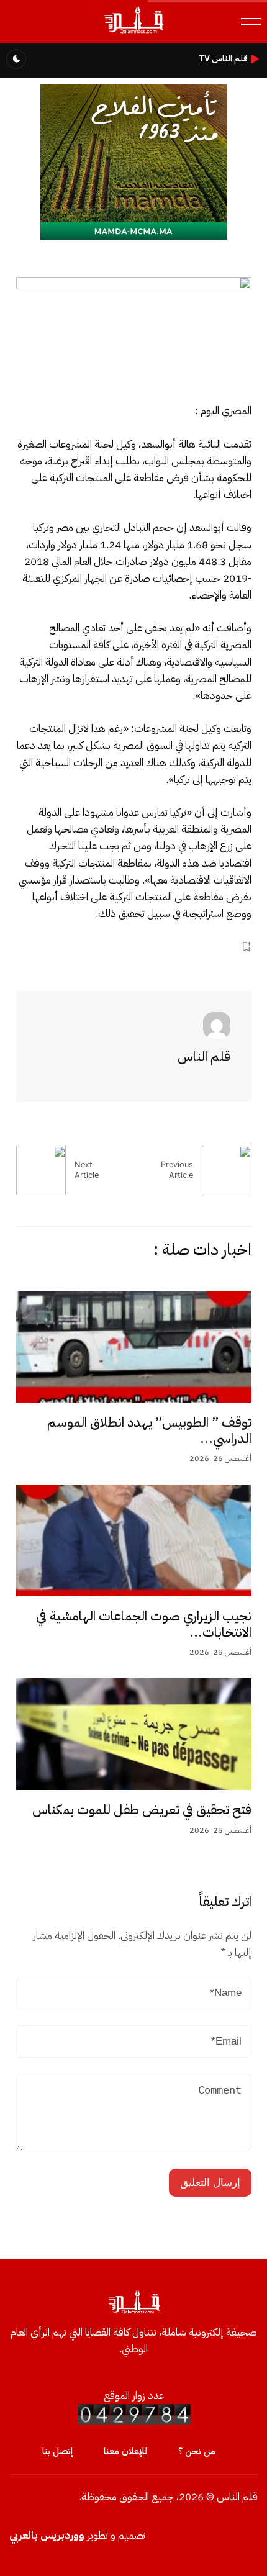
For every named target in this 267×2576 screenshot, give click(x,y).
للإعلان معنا (125, 2451)
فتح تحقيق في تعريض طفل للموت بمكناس (142, 1810)
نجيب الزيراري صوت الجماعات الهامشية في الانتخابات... (144, 1624)
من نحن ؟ (197, 2451)
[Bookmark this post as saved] (246, 947)
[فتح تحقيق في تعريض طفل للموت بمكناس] (134, 1734)
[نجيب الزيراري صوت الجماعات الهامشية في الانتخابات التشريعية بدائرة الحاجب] (134, 1540)
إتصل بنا (57, 2451)
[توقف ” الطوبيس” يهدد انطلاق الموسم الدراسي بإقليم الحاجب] (134, 1347)
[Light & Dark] (16, 59)
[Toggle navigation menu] (251, 21)
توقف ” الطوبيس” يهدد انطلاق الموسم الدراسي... (149, 1430)
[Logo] (134, 33)
